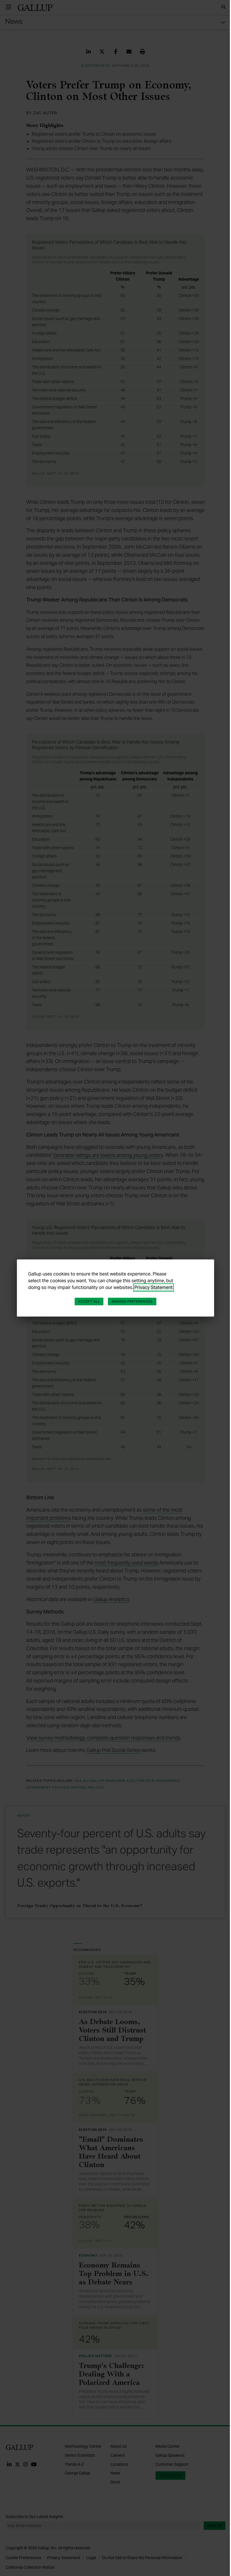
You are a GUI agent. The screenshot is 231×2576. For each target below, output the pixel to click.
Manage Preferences (132, 1301)
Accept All (89, 1301)
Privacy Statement (154, 1287)
